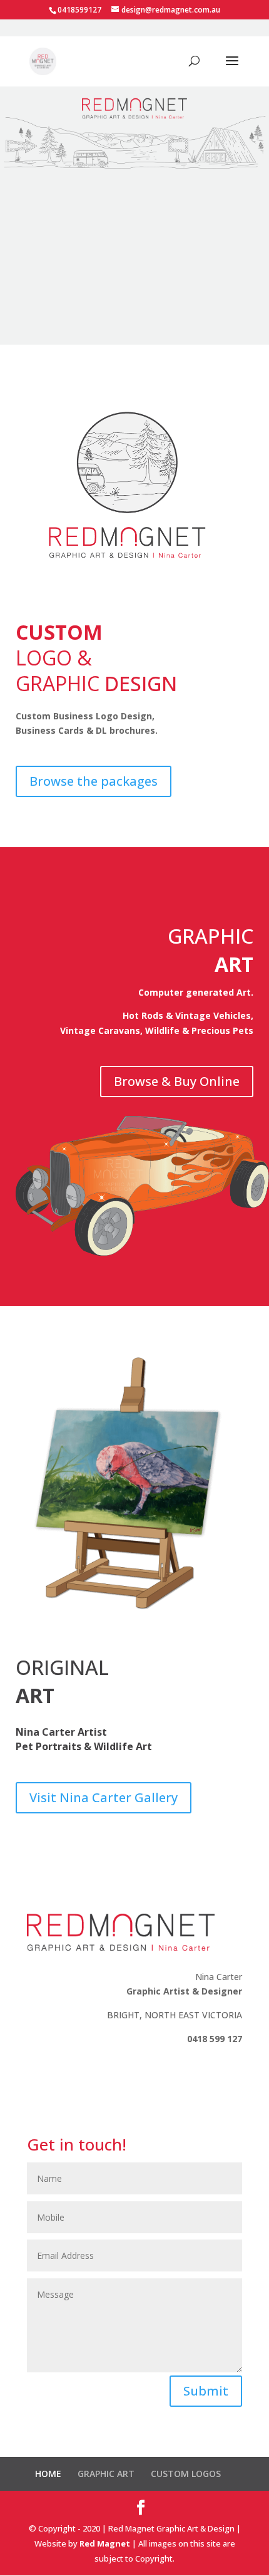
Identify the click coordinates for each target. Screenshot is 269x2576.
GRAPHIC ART (106, 2474)
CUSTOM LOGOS (186, 2474)
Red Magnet (105, 2543)
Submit (206, 2391)
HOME (48, 2474)
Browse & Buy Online (177, 1081)
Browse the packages (94, 781)
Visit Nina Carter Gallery (104, 1797)
